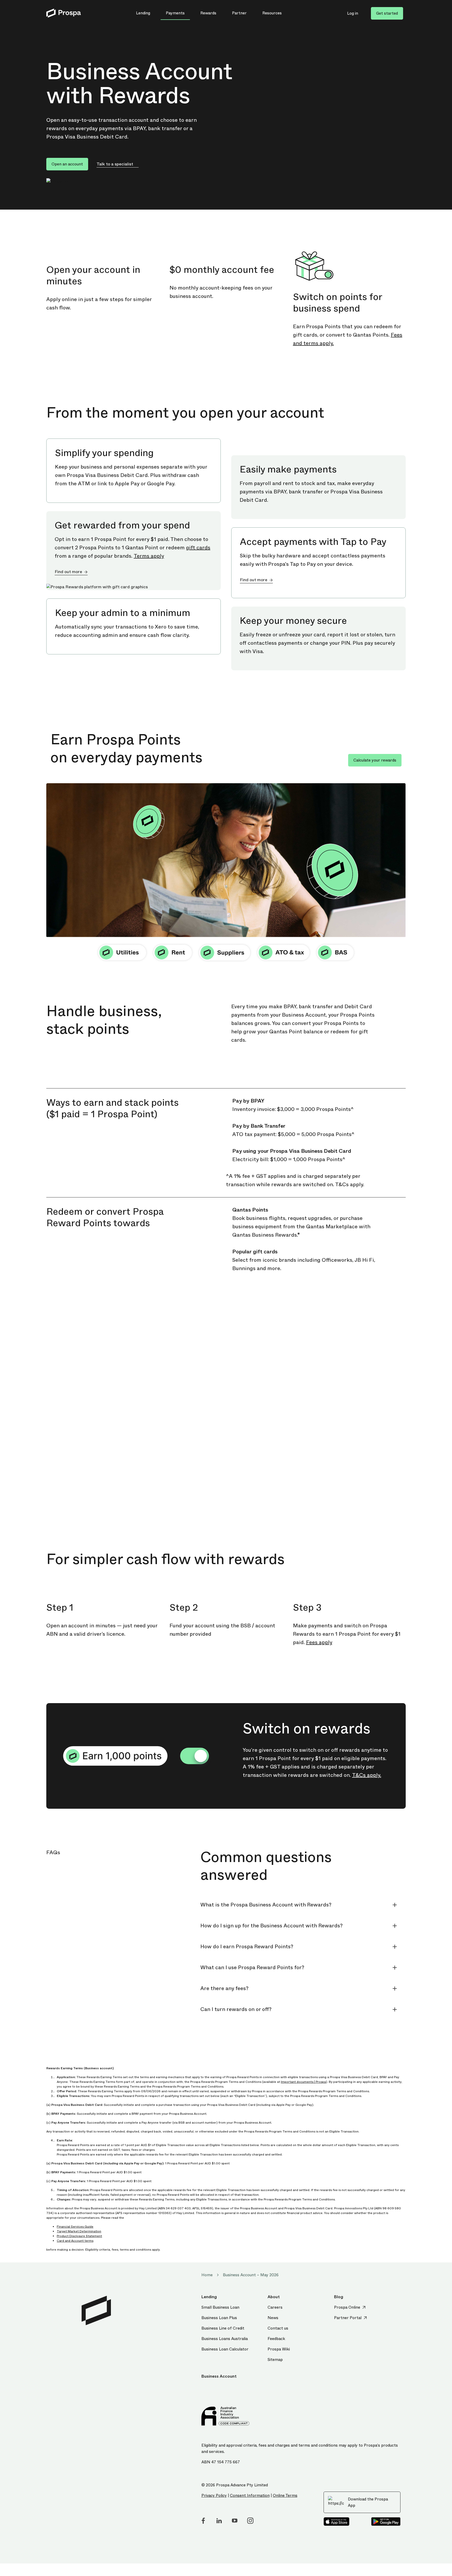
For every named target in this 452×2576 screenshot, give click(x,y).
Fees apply (319, 1642)
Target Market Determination (79, 2231)
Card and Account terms (75, 2241)
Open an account (67, 164)
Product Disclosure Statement (79, 2236)
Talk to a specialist (115, 164)
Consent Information (250, 2496)
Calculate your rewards (375, 760)
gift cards (198, 548)
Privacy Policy (214, 2496)
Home (207, 2275)
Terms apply (149, 556)
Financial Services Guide (75, 2227)
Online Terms (285, 2496)
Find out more (68, 572)
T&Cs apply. (367, 1775)
